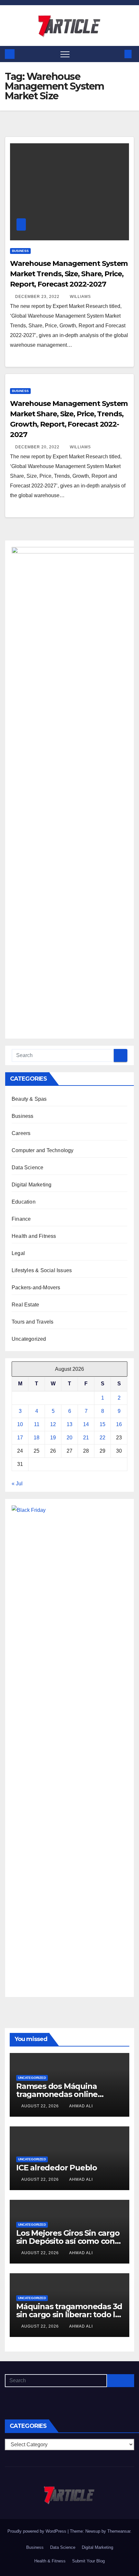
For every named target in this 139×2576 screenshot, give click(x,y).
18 (37, 1438)
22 (102, 1438)
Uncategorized (29, 1339)
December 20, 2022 (38, 447)
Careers (21, 1133)
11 (37, 1424)
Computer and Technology (43, 1150)
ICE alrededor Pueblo (57, 2168)
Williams (80, 297)
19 (53, 1438)
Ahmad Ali (81, 2106)
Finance (21, 1219)
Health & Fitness (50, 2561)
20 (69, 1438)
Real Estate (25, 1305)
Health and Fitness (34, 1236)
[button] (117, 54)
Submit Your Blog (88, 2561)
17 (20, 1438)
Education (24, 1202)
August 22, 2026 (41, 2106)
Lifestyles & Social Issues (42, 1270)
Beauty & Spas (29, 1099)
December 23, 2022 (38, 297)
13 (69, 1424)
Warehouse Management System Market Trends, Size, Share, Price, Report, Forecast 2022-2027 (69, 274)
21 (86, 1438)
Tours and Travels (32, 1322)
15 (102, 1424)
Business (20, 251)
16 (119, 1424)
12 (53, 1424)
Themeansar (119, 2531)
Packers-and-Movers (36, 1288)
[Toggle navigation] (65, 54)
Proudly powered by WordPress (37, 2531)
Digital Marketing (32, 1185)
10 (20, 1424)
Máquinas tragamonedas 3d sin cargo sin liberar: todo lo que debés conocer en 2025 (69, 2314)
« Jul (17, 1484)
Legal (18, 1253)
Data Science (27, 1168)
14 (86, 1424)
